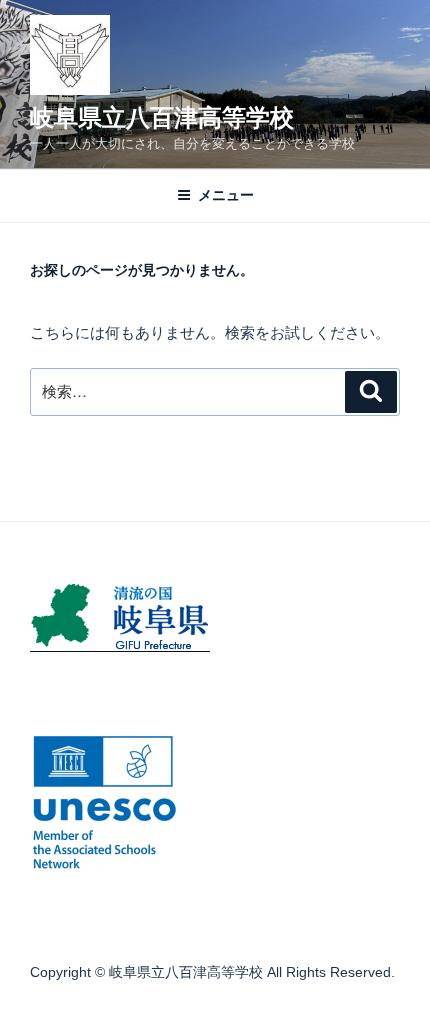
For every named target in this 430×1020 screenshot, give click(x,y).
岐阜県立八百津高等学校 (162, 117)
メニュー (226, 195)
